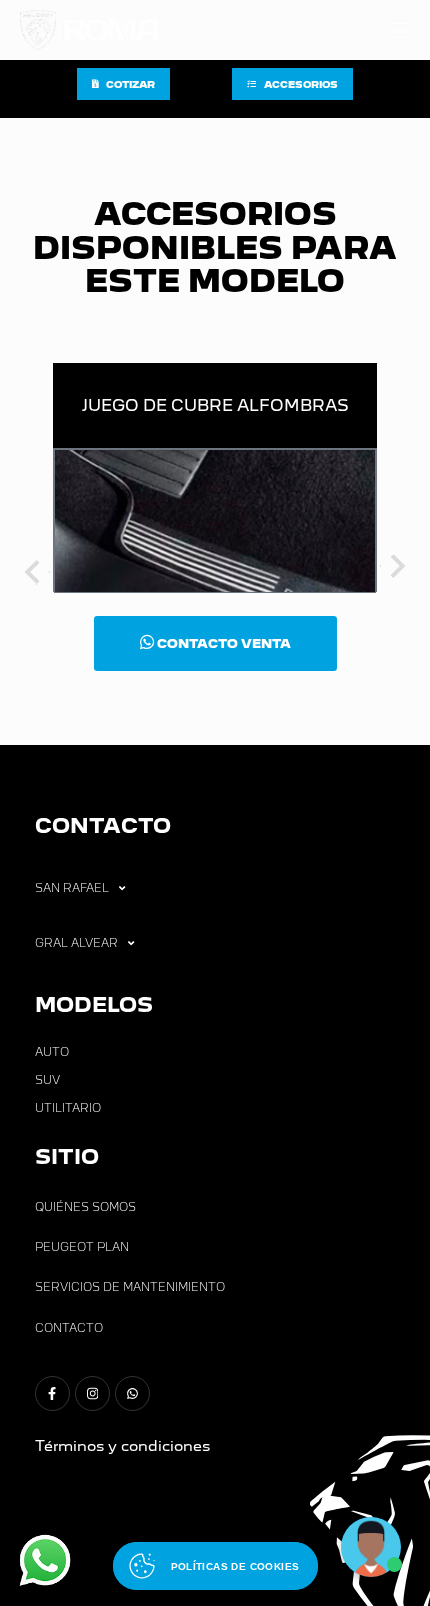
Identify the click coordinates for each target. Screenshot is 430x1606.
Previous (35, 570)
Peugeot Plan (82, 1247)
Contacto (69, 1328)
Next (395, 570)
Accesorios (301, 84)
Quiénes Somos (85, 1207)
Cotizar (130, 84)
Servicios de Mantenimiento (130, 1287)
